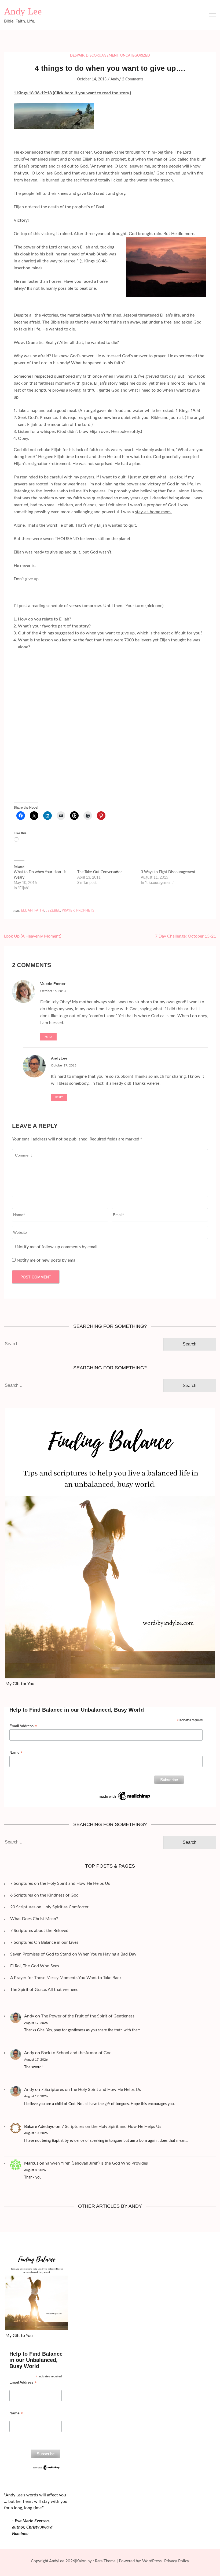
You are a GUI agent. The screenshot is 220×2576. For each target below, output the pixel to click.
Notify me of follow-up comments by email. (58, 1247)
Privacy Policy (177, 2561)
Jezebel (53, 911)
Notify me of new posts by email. (48, 1260)
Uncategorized (135, 56)
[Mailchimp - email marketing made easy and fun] (125, 1793)
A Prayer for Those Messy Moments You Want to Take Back (66, 1978)
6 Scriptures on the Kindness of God (44, 1895)
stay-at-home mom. (153, 512)
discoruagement (102, 56)
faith (39, 911)
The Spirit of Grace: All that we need (44, 1990)
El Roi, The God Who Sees (35, 1966)
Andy (115, 79)
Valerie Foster (53, 984)
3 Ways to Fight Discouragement (168, 872)
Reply (48, 1037)
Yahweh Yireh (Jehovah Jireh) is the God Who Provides (96, 2163)
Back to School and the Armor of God (76, 2053)
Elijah (27, 911)
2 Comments (133, 79)
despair (77, 56)
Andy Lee (23, 11)
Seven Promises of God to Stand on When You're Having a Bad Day (73, 1954)
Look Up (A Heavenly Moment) (33, 936)
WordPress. (153, 2561)
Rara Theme (105, 2561)
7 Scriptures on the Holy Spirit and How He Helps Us (60, 1883)
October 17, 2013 (64, 1065)
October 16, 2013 (53, 991)
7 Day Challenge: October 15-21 (186, 936)
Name (16, 1752)
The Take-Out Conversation (100, 872)
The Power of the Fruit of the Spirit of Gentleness (88, 2016)
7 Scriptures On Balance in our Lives (44, 1942)
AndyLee (59, 1058)
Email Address (23, 1726)
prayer (68, 911)
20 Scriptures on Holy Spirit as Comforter (49, 1907)
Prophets (85, 911)
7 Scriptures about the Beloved (39, 1931)
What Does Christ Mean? (34, 1919)
